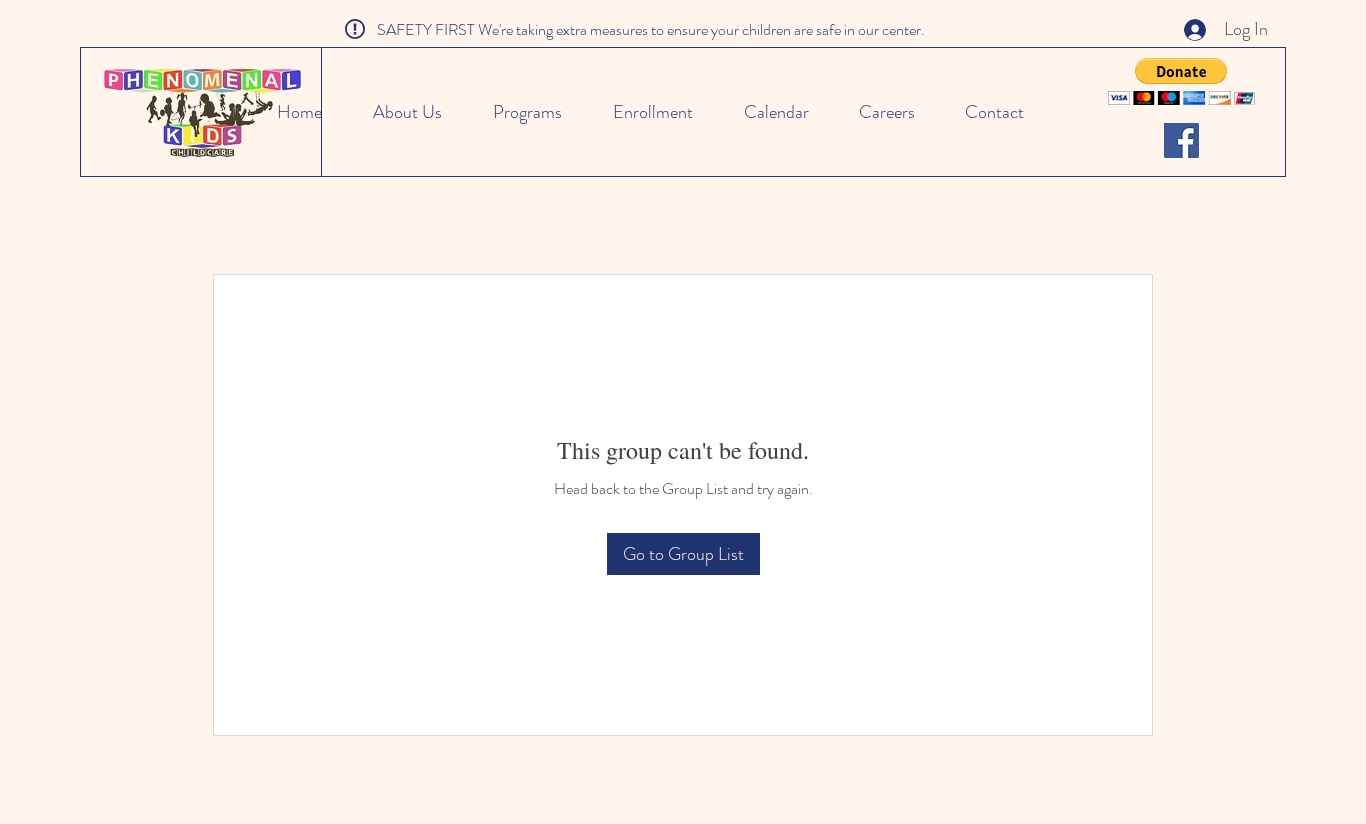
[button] (1181, 81)
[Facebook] (1181, 140)
